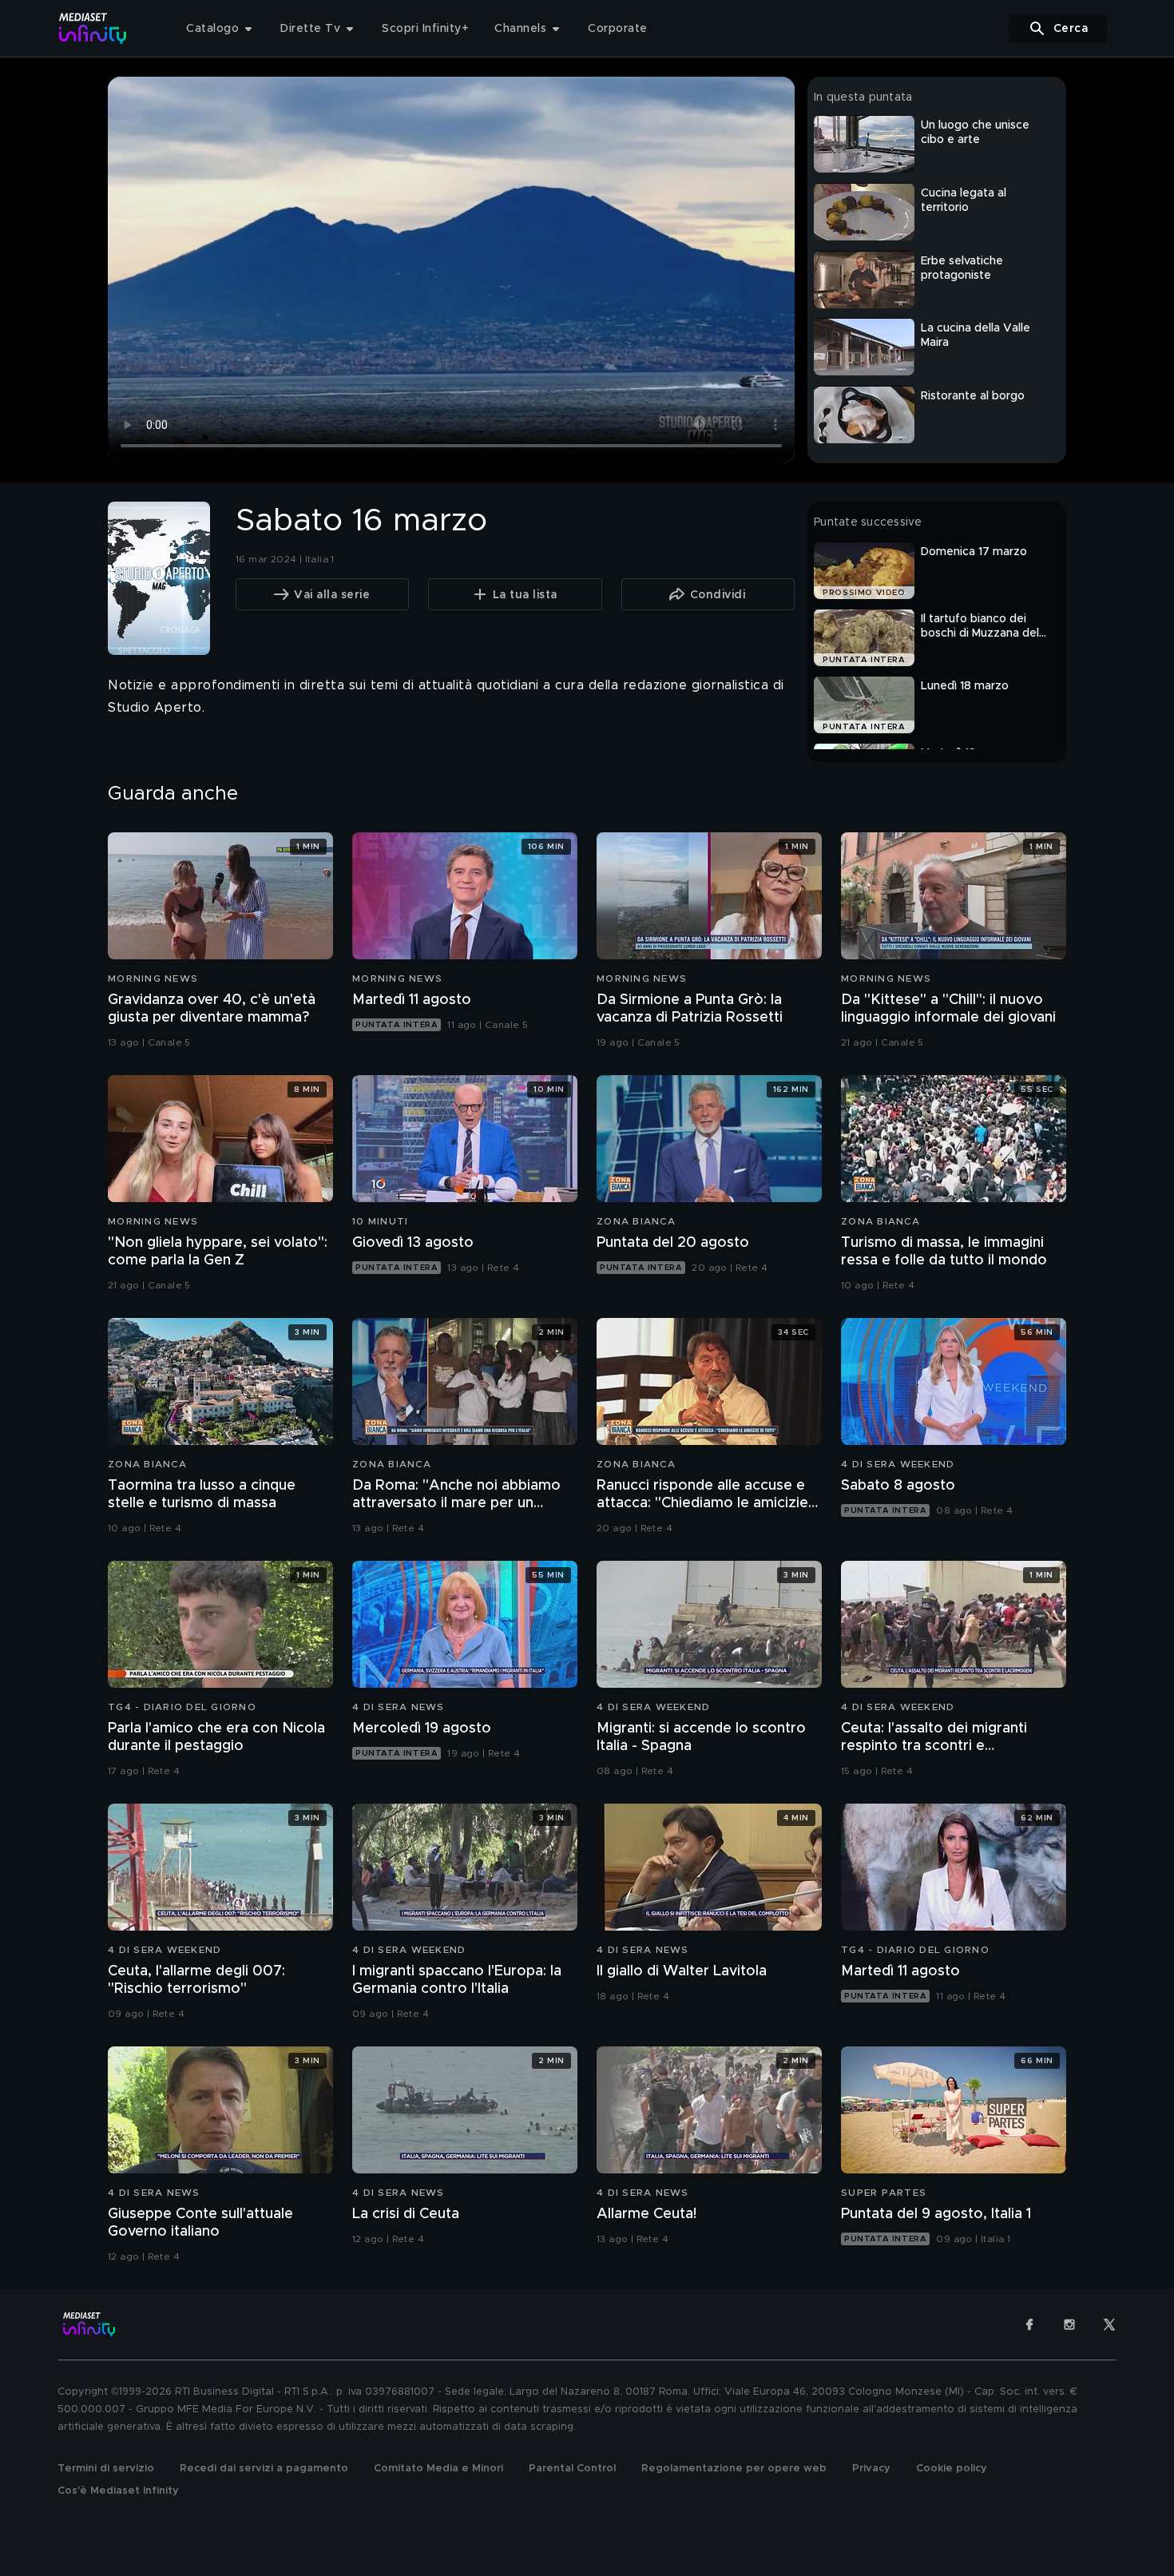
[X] (1109, 2324)
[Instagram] (1069, 2324)
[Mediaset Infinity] (93, 28)
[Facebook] (1029, 2324)
